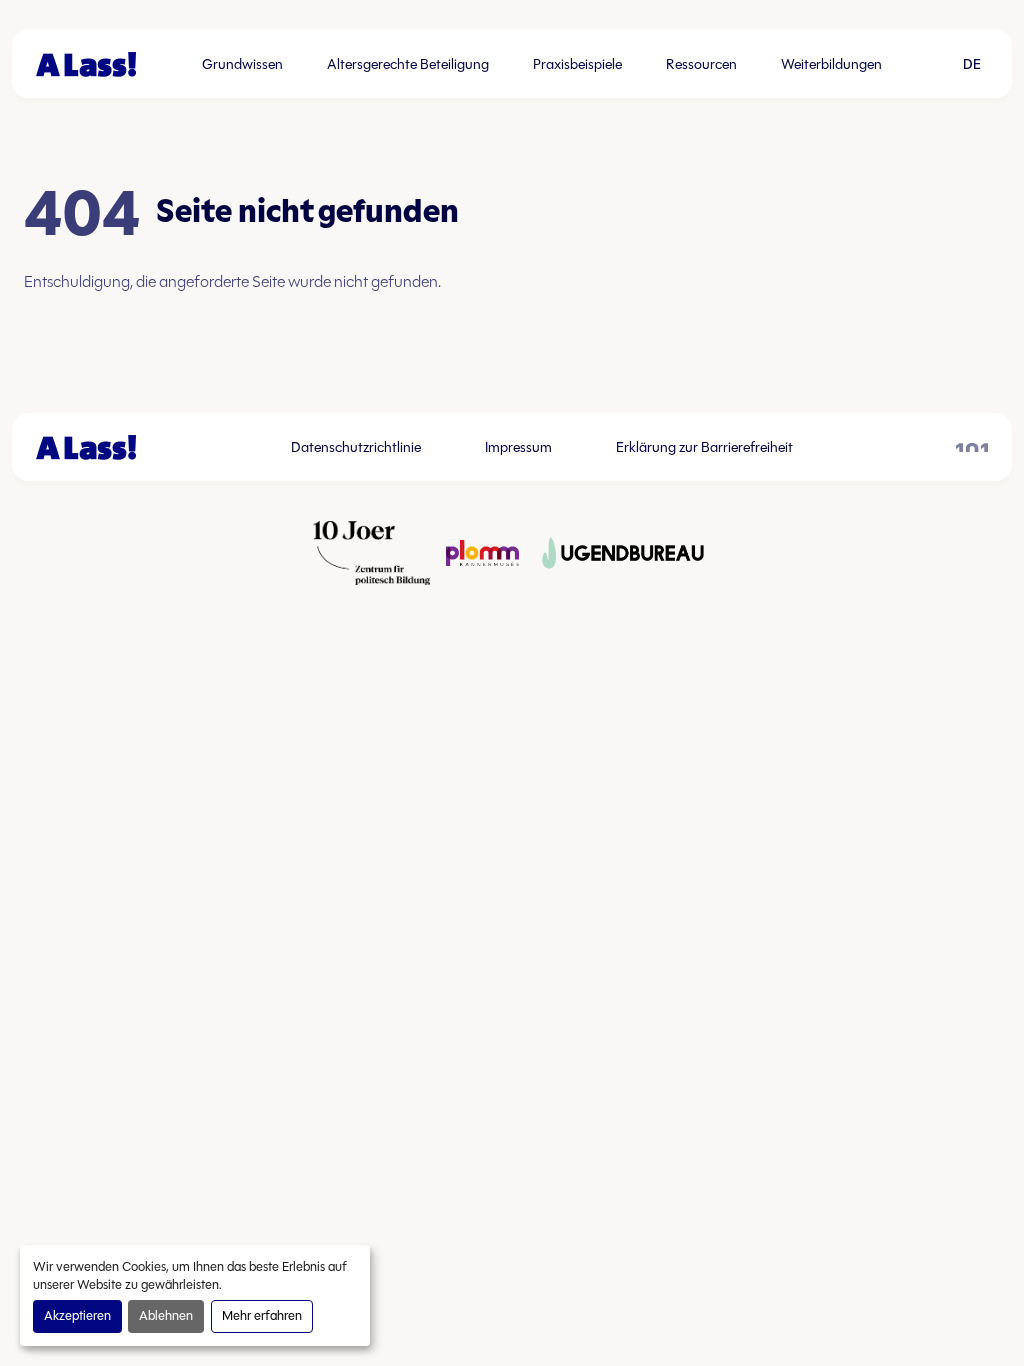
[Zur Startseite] (86, 64)
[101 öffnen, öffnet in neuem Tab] (972, 447)
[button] (972, 64)
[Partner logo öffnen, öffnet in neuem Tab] (371, 553)
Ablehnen (166, 1316)
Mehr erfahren (262, 1316)
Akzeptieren (77, 1316)
